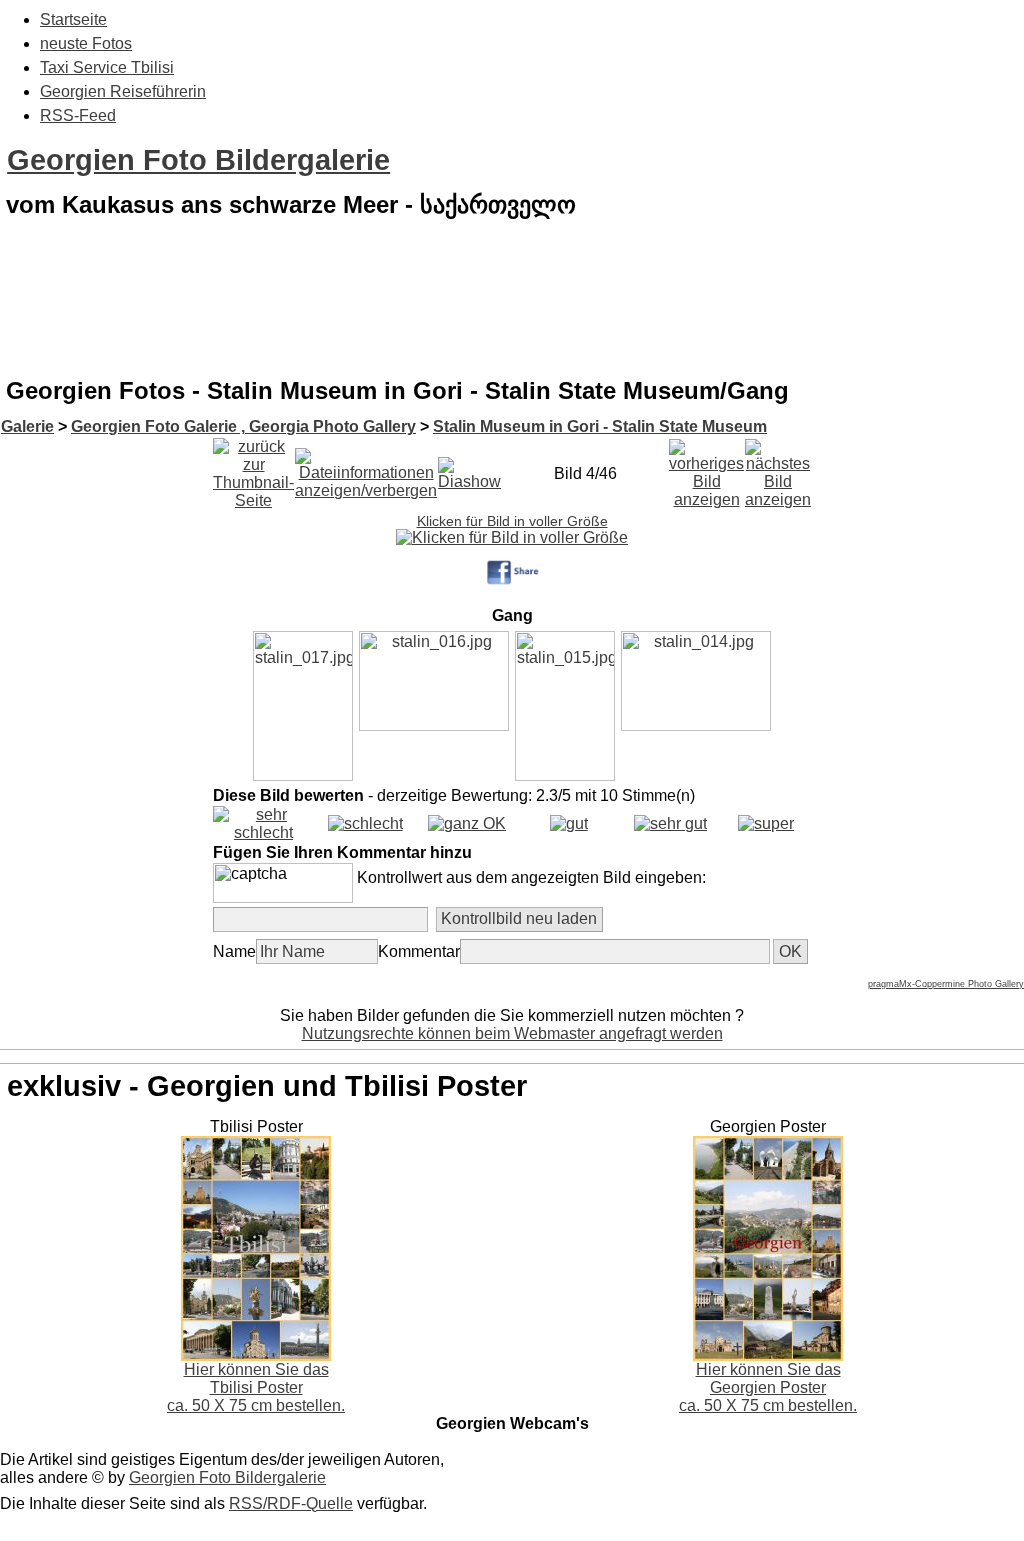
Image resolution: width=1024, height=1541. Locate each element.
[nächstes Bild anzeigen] (778, 468)
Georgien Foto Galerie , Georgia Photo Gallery (243, 426)
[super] (766, 823)
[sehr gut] (670, 823)
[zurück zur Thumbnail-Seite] (253, 468)
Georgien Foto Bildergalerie (198, 160)
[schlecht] (365, 823)
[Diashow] (469, 468)
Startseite (73, 19)
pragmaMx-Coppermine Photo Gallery (946, 984)
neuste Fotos (86, 43)
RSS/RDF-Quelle (291, 1503)
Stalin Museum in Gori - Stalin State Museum (600, 426)
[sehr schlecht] (263, 832)
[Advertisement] (512, 314)
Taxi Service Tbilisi (107, 67)
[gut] (569, 823)
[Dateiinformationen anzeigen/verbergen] (366, 468)
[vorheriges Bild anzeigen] (706, 468)
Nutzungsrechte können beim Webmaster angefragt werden (512, 1033)
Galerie (27, 426)
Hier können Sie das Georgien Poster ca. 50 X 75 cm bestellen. (768, 1387)
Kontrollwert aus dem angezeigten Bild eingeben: (531, 877)
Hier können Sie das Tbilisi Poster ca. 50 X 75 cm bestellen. (256, 1387)
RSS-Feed (78, 115)
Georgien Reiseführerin (123, 91)
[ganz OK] (467, 823)
